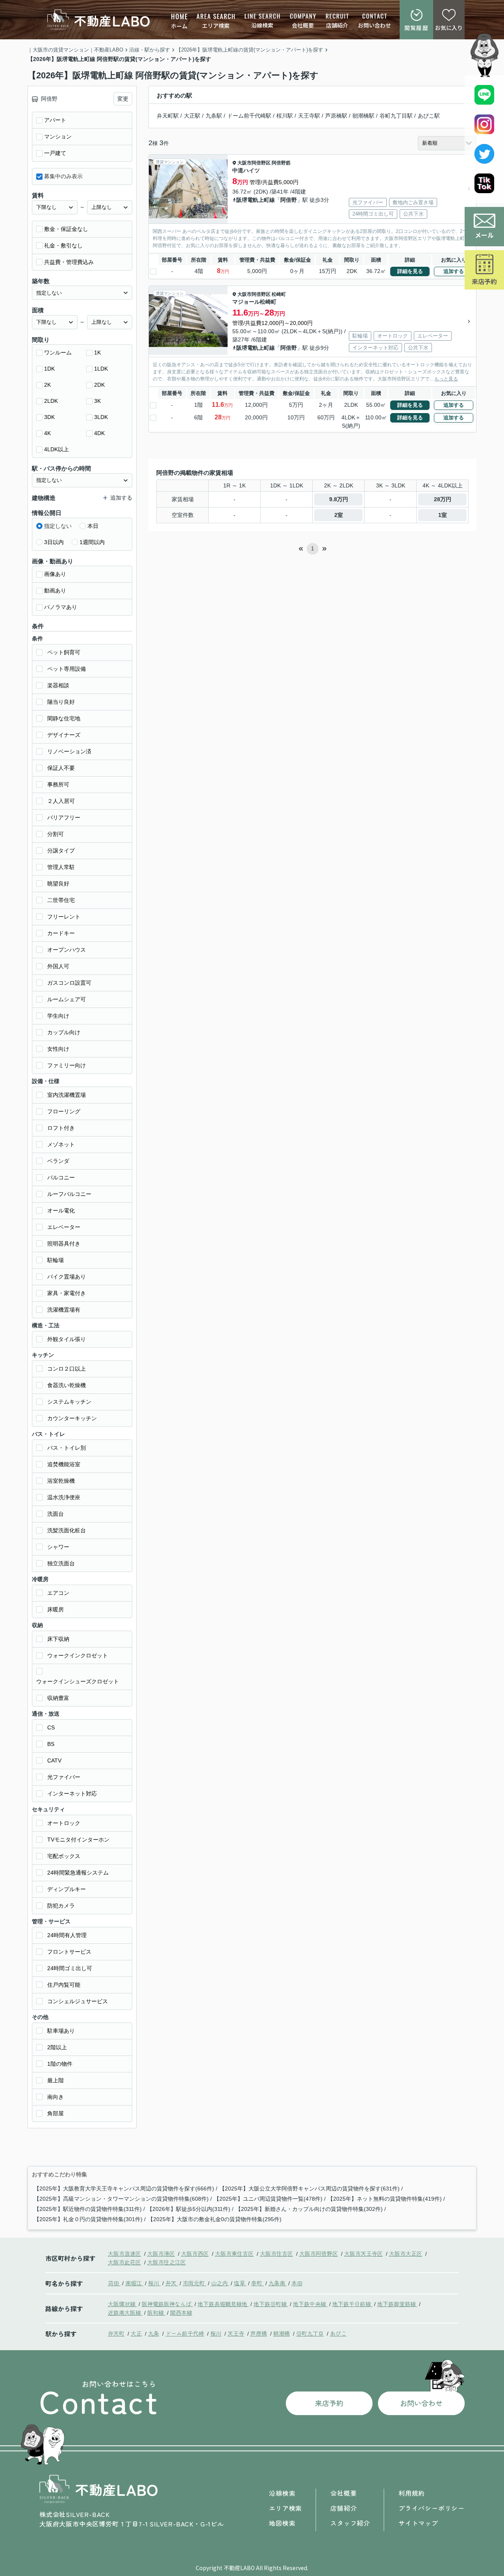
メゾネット (61, 1144)
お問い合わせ (374, 25)
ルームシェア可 (67, 999)
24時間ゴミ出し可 (70, 1968)
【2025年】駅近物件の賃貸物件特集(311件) (88, 2209)
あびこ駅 (429, 116)
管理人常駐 (61, 867)
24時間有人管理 (67, 1935)
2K (47, 385)
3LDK (101, 417)
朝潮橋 (282, 2333)
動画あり (55, 590)
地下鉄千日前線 (352, 2304)
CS (51, 1727)
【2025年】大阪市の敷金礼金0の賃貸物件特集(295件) (215, 2219)
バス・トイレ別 (67, 1448)
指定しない (58, 526)
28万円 (443, 499)
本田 (297, 2283)
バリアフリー (64, 817)
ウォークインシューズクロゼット (78, 1681)
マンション (58, 137)
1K (97, 352)
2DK (99, 385)
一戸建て (55, 153)
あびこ (338, 2333)
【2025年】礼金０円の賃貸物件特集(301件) (88, 2219)
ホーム (179, 26)
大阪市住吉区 (276, 2253)
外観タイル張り (67, 1339)
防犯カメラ (61, 1906)
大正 (136, 2333)
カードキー (61, 933)
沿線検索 (262, 25)
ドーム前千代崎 (185, 2333)
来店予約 (484, 281)
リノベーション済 (69, 751)
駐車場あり (61, 2031)
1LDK (101, 369)
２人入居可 (61, 801)
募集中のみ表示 (63, 176)
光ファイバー (64, 1777)
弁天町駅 (168, 116)
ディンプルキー (67, 1889)
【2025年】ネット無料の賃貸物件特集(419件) (385, 2199)
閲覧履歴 (417, 28)
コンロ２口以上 (67, 1369)
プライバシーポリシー (432, 2508)
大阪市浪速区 (124, 2253)
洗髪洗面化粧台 (67, 1530)
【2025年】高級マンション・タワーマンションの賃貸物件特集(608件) (121, 2199)
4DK (99, 433)
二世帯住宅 (61, 900)
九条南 (278, 2283)
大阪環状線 (122, 2304)
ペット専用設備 (67, 669)
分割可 (56, 834)
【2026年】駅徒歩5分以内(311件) (189, 2209)
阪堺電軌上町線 (256, 200)
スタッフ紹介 (350, 2523)
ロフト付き (61, 1128)
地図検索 (282, 2523)
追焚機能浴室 (64, 1464)
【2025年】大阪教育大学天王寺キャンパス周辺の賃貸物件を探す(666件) (124, 2188)
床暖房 (56, 1609)
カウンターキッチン (72, 1418)
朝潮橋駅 (363, 116)
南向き (56, 2097)
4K (47, 433)
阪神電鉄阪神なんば (167, 2304)
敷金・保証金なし (66, 229)
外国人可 (58, 966)
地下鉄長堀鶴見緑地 (223, 2304)
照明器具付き (64, 1244)
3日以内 (54, 542)
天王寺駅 (309, 116)
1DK (49, 369)
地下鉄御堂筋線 (397, 2304)
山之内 (220, 2283)
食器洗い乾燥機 (67, 1385)
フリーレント (64, 917)
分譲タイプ (61, 851)
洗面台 (56, 1514)
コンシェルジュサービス (78, 2001)
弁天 (172, 2283)
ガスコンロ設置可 (69, 983)
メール (484, 235)
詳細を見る (410, 271)
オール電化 (61, 1210)
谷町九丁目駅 (396, 116)
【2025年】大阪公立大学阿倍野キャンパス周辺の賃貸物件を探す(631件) (309, 2188)
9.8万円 (339, 499)
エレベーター (64, 1227)
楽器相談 (58, 685)
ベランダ (58, 1161)
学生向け (58, 1016)
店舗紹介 (337, 25)
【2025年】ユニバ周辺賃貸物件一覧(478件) (268, 2199)
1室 (443, 515)
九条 (154, 2333)
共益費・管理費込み (69, 262)
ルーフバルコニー (69, 1194)
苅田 (114, 2283)
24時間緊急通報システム (78, 1873)
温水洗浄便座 (64, 1497)
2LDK (51, 401)
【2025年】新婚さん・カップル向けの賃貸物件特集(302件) (309, 2209)
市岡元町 (195, 2283)
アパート (55, 120)
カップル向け (64, 1032)
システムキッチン (69, 1402)
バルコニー (61, 1177)
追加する (454, 271)
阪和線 (156, 2312)
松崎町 (279, 294)
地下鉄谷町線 (271, 2304)
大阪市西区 (195, 2253)
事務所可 (58, 784)
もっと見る (446, 379)
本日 (93, 526)
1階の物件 (60, 2064)
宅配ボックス (64, 1856)
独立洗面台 (61, 1563)
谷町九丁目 (310, 2333)
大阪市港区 (161, 2253)
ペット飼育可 (64, 652)
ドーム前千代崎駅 (249, 116)
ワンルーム (58, 352)
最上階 (56, 2080)
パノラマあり (61, 607)
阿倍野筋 (281, 163)
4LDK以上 (57, 449)
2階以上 (57, 2047)
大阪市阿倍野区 (254, 163)
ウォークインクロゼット (78, 1655)
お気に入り (449, 28)
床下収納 (58, 1639)
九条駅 (214, 116)
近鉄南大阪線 (125, 2312)
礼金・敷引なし (63, 245)
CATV (54, 1760)
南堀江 (134, 2283)
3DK (49, 417)
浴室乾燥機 (61, 1481)
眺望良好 (58, 884)
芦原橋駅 (336, 116)
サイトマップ (418, 2523)
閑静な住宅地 (64, 718)
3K (97, 401)
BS (51, 1744)
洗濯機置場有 (64, 1310)
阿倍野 (289, 200)
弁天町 (116, 2333)
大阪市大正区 (406, 2253)
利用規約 (412, 2493)
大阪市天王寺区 (363, 2253)
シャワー (58, 1547)
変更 (123, 99)
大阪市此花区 (124, 2262)
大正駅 (192, 116)
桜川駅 (285, 116)
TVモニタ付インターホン (78, 1840)
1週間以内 (92, 542)
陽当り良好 (61, 702)
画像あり (55, 574)
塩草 (240, 2283)
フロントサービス (69, 1952)
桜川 (154, 2283)
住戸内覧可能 (64, 1985)
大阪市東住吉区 (234, 2253)
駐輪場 (56, 1260)
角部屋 (56, 2113)
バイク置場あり (67, 1277)
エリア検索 (216, 26)
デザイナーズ (64, 735)
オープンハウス (67, 950)
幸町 (258, 2283)
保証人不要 (61, 768)
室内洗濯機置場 (67, 1095)
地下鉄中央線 (310, 2304)
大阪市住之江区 (167, 2262)
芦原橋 (259, 2333)
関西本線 (181, 2312)
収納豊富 (58, 1698)
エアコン (58, 1593)
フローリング (64, 1111)
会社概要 (303, 25)
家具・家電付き (67, 1293)
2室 (339, 515)
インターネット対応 (72, 1794)
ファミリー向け (67, 1065)
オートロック (64, 1823)
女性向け (58, 1049)
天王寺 (236, 2333)
